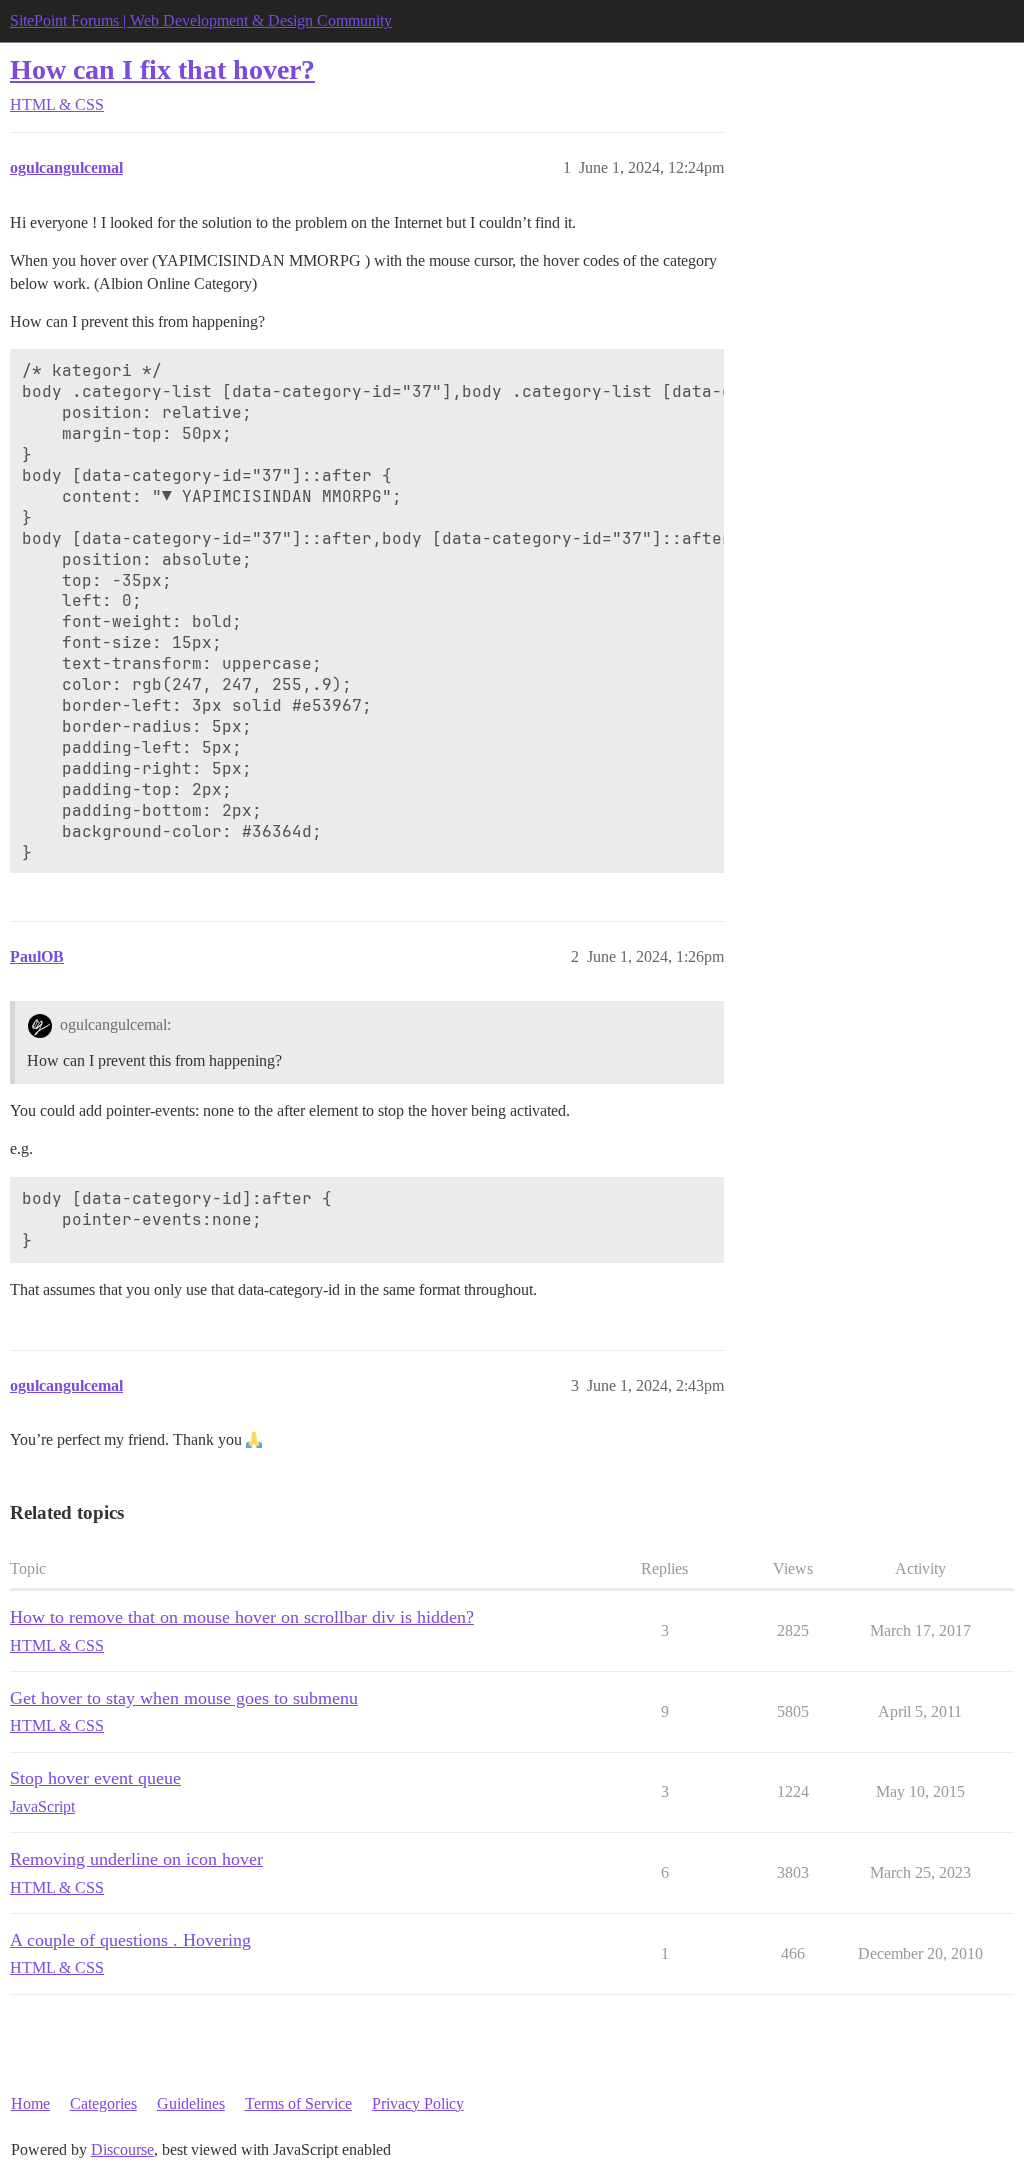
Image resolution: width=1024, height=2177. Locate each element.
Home (30, 2103)
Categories (103, 2103)
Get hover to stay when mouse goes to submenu (184, 1698)
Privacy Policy (418, 2103)
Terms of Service (298, 2103)
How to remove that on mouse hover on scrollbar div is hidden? (242, 1617)
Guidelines (191, 2103)
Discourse (122, 2149)
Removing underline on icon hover (136, 1859)
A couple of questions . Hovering (130, 1940)
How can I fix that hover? (162, 69)
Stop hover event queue (95, 1778)
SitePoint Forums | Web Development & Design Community (201, 20)
